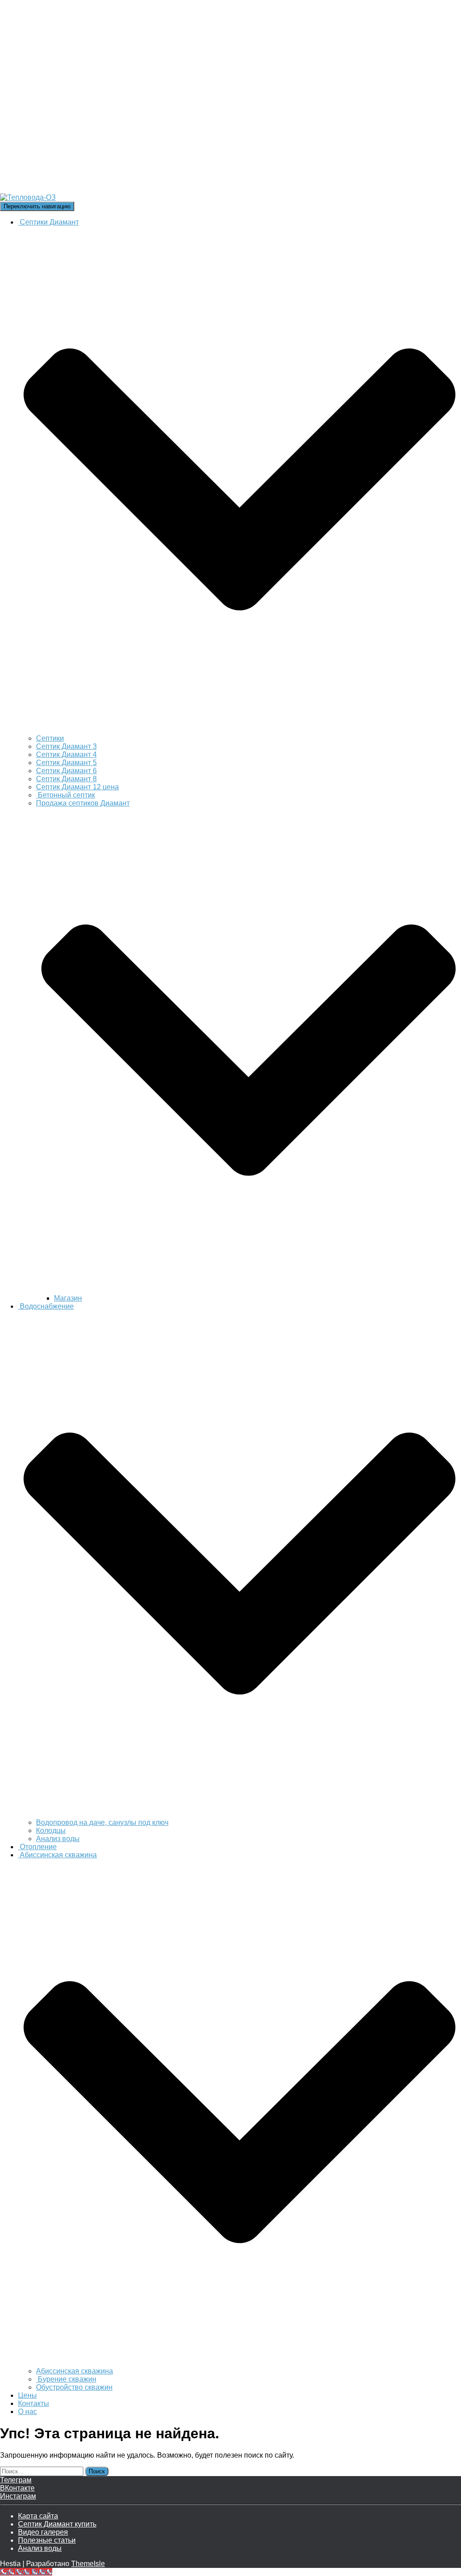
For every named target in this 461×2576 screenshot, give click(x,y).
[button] (240, 730)
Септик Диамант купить (57, 2524)
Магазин (68, 1298)
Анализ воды (58, 1839)
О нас (27, 2412)
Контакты (34, 2403)
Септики (50, 738)
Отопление (37, 1847)
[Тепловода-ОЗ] (129, 197)
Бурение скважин (66, 2379)
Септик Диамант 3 (66, 746)
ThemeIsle (88, 2564)
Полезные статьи (47, 2540)
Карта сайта (38, 2516)
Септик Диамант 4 (66, 754)
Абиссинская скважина (75, 2371)
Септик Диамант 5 (66, 763)
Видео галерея (43, 2532)
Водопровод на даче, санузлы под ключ (102, 1822)
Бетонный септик (66, 795)
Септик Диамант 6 (66, 771)
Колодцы (51, 1831)
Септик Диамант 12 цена (77, 787)
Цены (27, 2395)
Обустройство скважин (74, 2387)
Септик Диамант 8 (66, 779)
